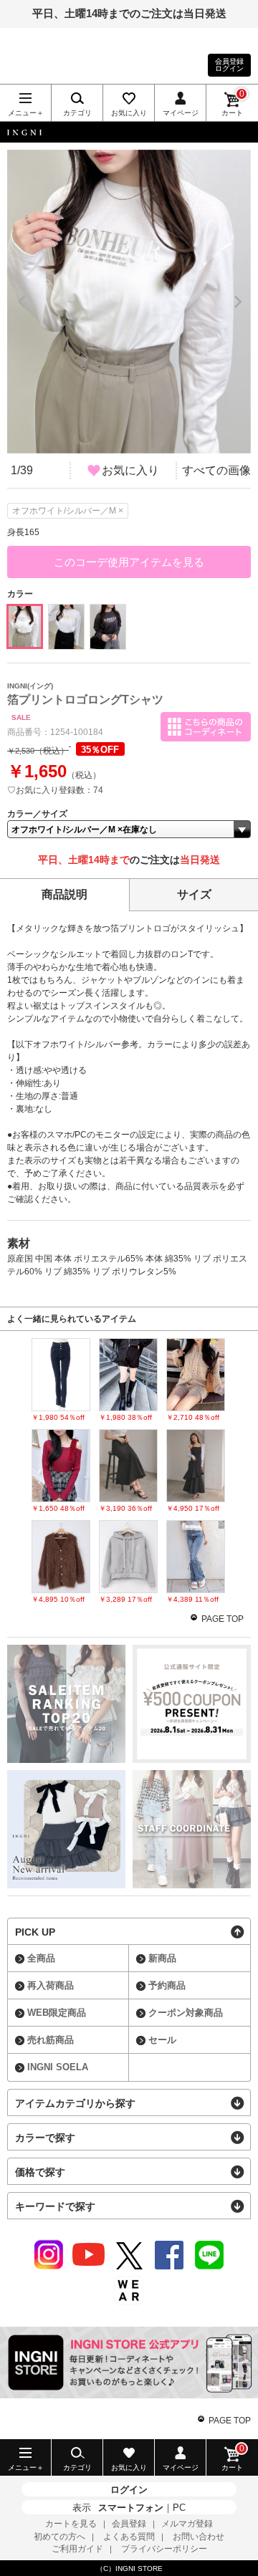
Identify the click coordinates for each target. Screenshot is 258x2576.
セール (162, 2040)
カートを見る (71, 2524)
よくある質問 (129, 2537)
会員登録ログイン (229, 65)
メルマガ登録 (187, 2524)
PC (179, 2508)
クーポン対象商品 (186, 2013)
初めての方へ (59, 2537)
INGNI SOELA (58, 2067)
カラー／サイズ (37, 814)
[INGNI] (129, 132)
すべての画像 (216, 470)
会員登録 (129, 2524)
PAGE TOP (223, 1619)
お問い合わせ (199, 2537)
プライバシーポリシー (164, 2549)
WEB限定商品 (57, 2013)
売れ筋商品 (51, 2040)
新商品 (162, 1958)
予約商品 (167, 1985)
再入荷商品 (51, 1985)
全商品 (41, 1958)
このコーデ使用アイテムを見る (129, 562)
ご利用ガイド (77, 2549)
